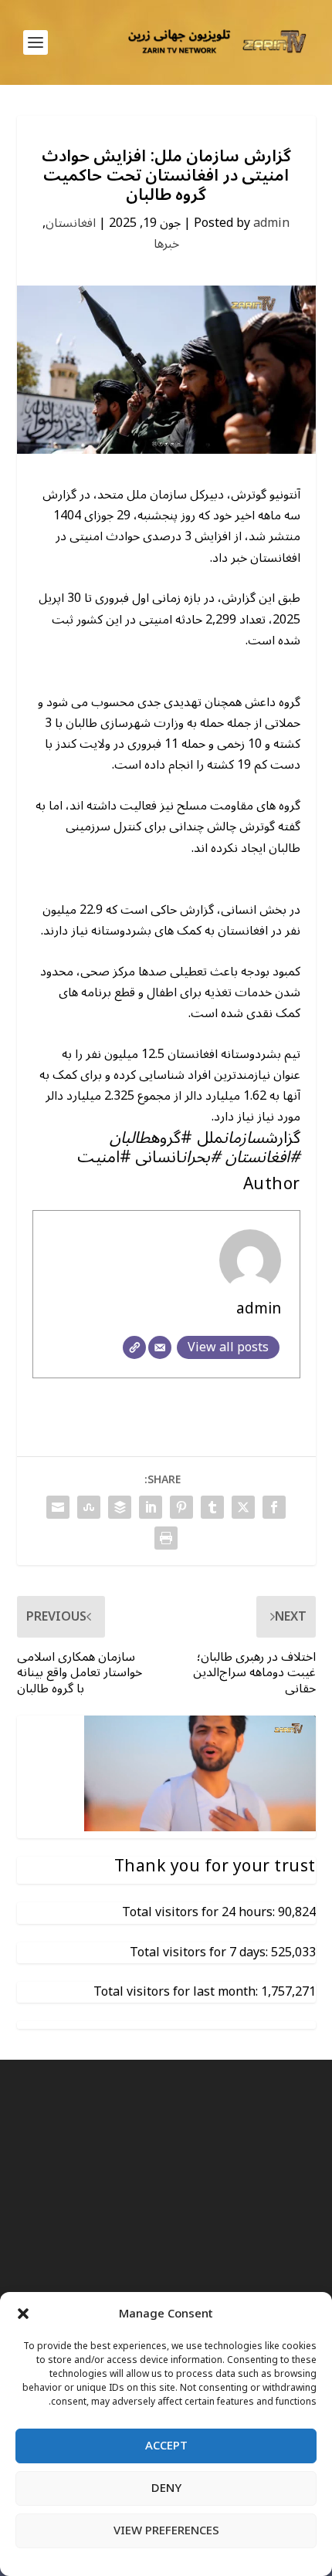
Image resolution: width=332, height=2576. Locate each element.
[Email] (160, 1347)
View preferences (166, 2530)
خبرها (166, 244)
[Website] (134, 1347)
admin (271, 223)
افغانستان (71, 223)
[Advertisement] (166, 2272)
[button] (23, 2314)
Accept (166, 2446)
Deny (166, 2488)
